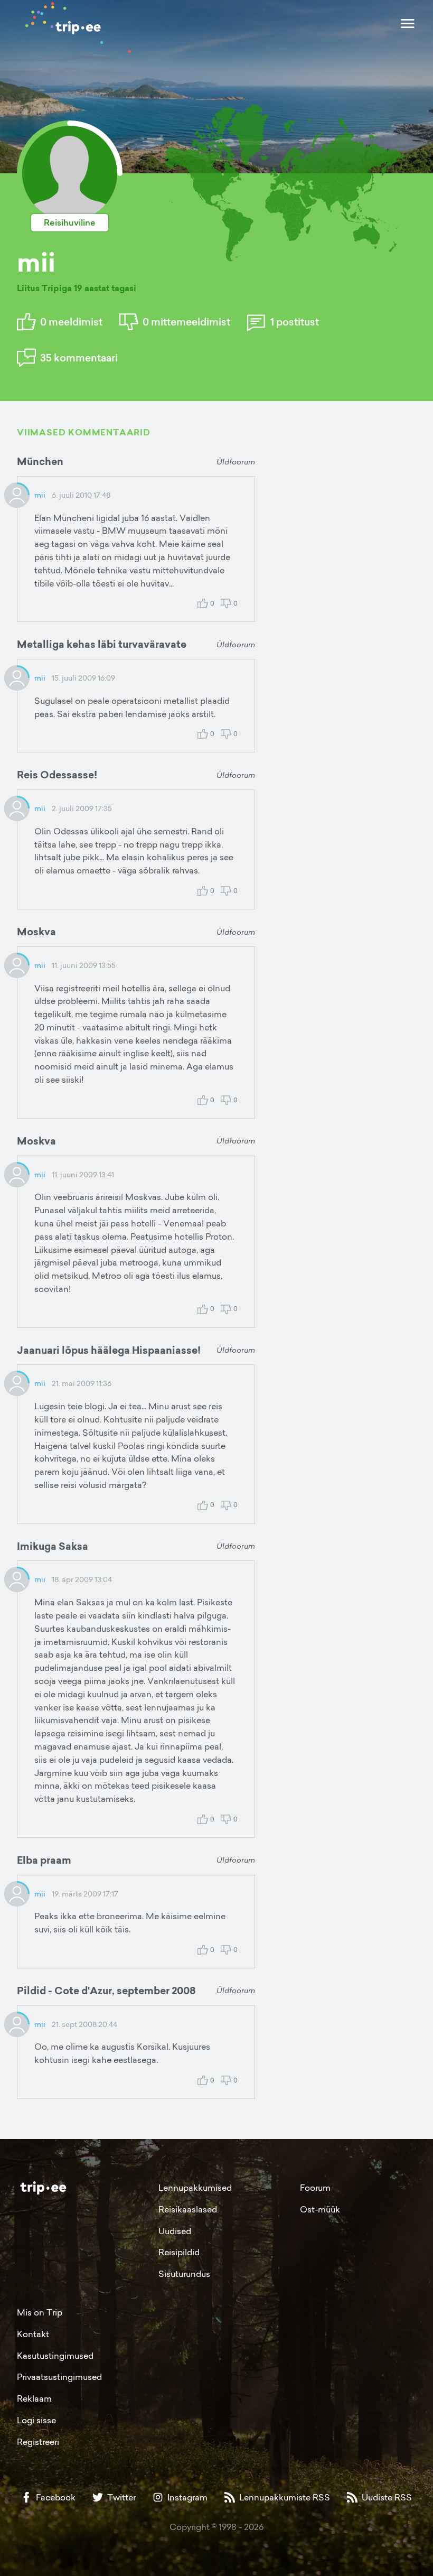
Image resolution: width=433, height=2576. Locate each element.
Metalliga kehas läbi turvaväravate (102, 644)
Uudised (175, 2231)
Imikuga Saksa (53, 1546)
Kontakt (33, 2334)
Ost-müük (320, 2209)
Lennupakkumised (195, 2188)
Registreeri (38, 2442)
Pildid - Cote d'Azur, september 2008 (106, 1991)
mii (40, 495)
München (40, 461)
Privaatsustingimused (59, 2377)
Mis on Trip (40, 2312)
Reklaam (34, 2398)
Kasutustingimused (55, 2356)
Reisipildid (179, 2252)
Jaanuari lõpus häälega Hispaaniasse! (109, 1350)
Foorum (315, 2188)
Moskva (36, 932)
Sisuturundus (184, 2274)
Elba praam (44, 1860)
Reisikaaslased (188, 2209)
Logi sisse (36, 2420)
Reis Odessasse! (57, 775)
